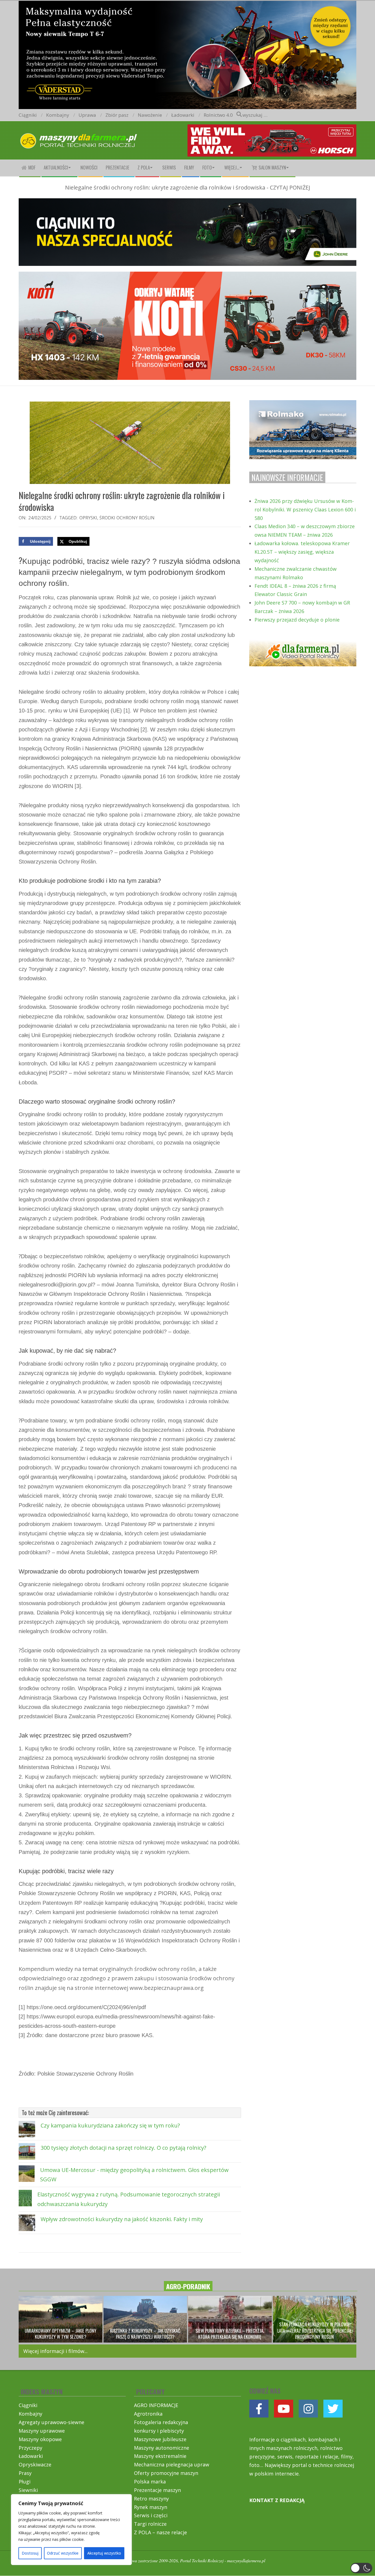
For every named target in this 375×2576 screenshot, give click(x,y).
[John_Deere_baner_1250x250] (187, 203)
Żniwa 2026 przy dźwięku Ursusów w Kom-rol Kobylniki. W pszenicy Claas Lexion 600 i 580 (305, 509)
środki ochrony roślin (127, 518)
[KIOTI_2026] (187, 276)
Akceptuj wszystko (104, 2553)
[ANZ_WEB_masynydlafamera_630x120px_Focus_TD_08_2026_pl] (272, 129)
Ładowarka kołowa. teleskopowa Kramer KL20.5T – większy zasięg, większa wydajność (302, 552)
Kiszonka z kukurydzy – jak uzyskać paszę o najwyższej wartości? (145, 2334)
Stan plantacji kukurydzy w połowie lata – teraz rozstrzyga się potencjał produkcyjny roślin (315, 2330)
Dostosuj (30, 2553)
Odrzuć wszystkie (63, 2553)
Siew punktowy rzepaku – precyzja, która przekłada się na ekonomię (230, 2334)
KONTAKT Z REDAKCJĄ (277, 2500)
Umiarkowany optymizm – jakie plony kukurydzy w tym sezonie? (61, 2334)
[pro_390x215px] (303, 404)
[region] (71, 2530)
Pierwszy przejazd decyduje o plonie (297, 620)
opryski (88, 518)
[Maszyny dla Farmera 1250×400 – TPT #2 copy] (187, 4)
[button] (361, 2568)
